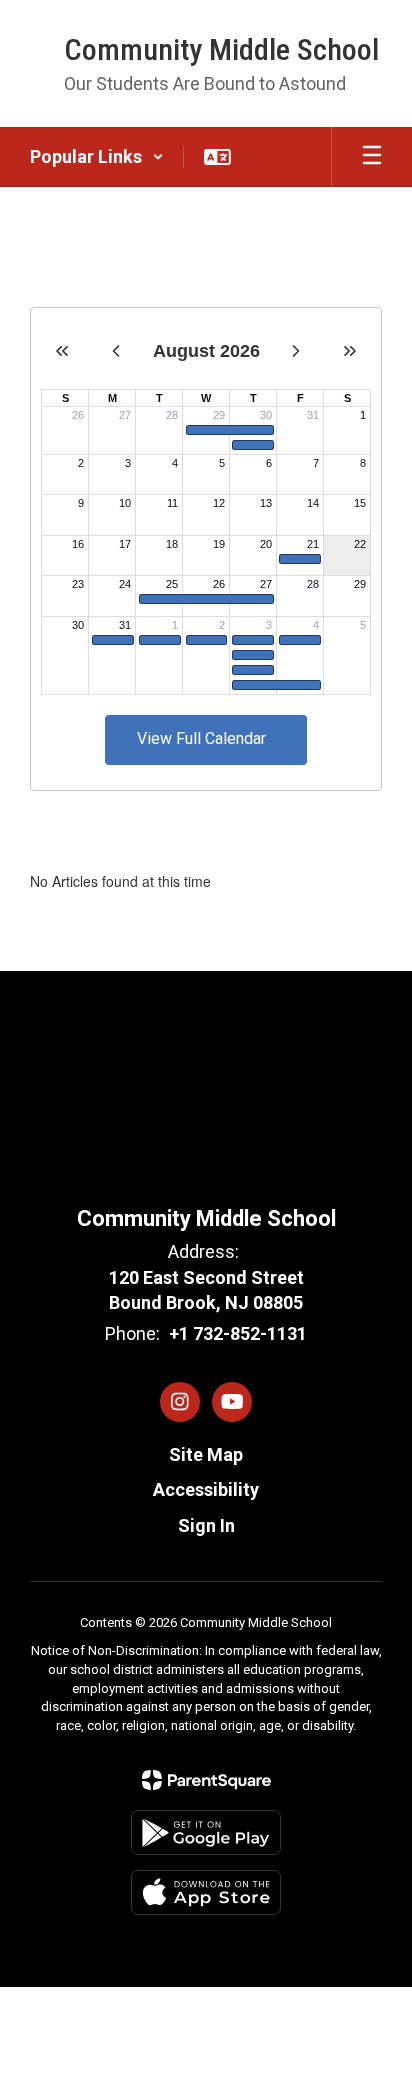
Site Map (206, 1454)
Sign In (206, 1525)
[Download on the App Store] (206, 1892)
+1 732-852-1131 (238, 1333)
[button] (97, 157)
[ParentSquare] (206, 1780)
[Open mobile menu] (372, 157)
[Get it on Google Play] (206, 1832)
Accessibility (206, 1489)
